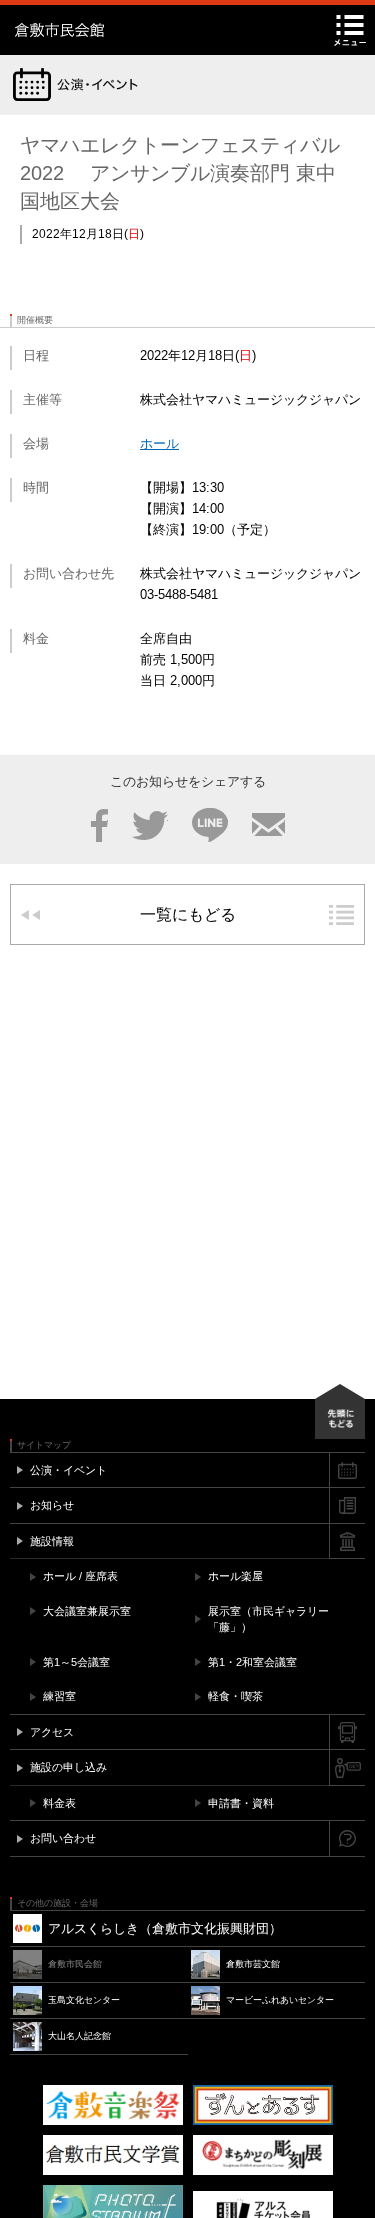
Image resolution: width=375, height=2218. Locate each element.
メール (268, 825)
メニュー (350, 30)
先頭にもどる (340, 1411)
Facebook (99, 825)
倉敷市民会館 (140, 30)
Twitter (150, 825)
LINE (210, 825)
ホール (159, 443)
